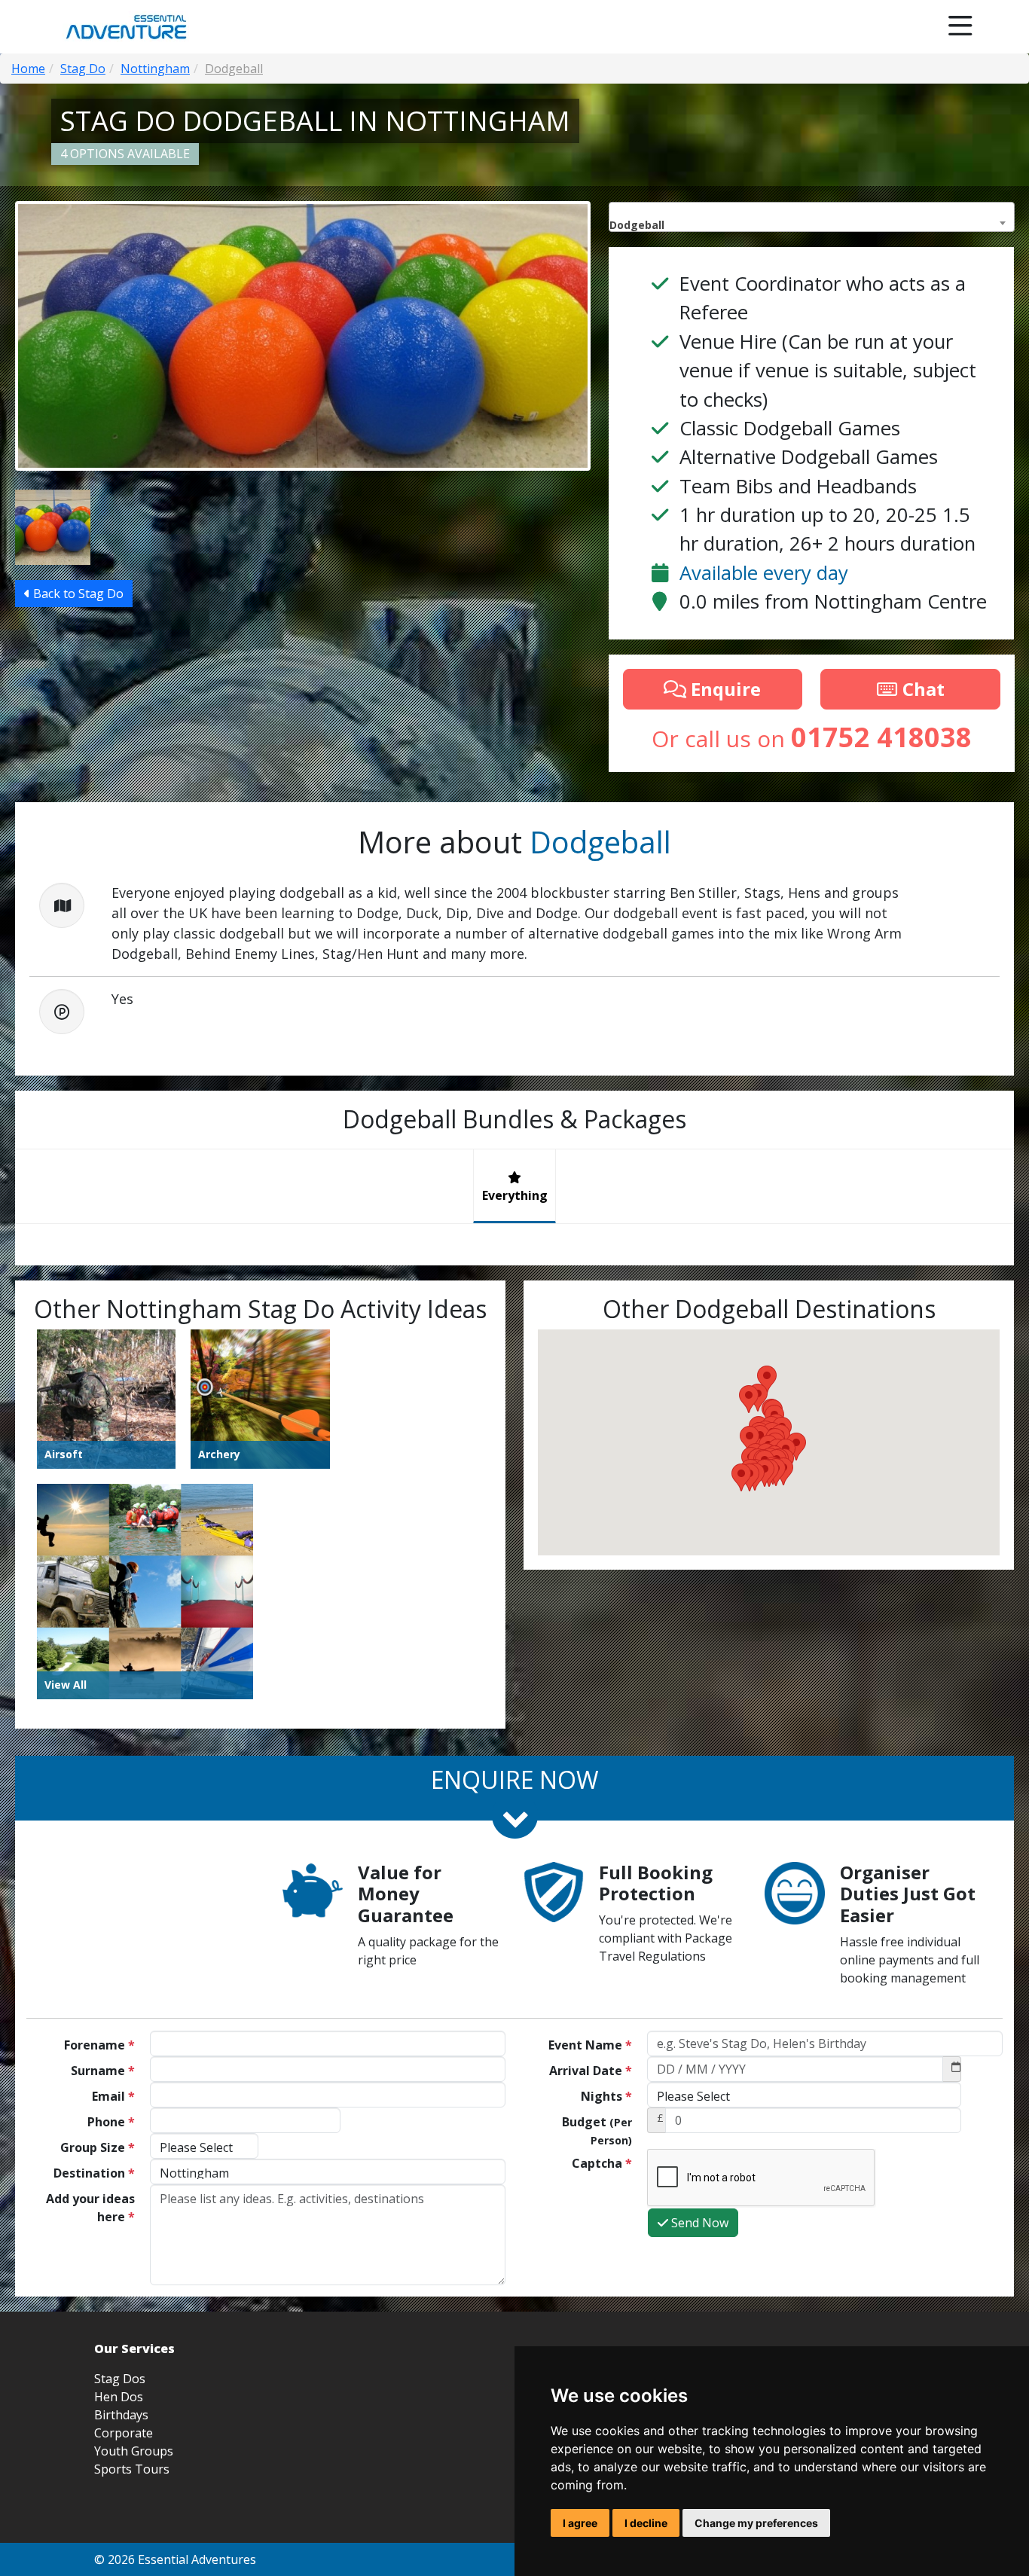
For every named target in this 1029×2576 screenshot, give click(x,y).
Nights (606, 2096)
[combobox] (812, 217)
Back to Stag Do (77, 594)
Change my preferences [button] (756, 2523)
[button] (741, 1477)
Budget (597, 2130)
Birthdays (121, 2415)
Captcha (602, 2163)
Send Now (698, 2223)
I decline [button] (646, 2523)
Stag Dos (120, 2379)
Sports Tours (132, 2469)
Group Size (98, 2147)
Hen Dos (119, 2397)
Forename (99, 2045)
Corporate (124, 2433)
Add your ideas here (90, 2208)
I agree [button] (580, 2523)
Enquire (724, 689)
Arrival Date (591, 2071)
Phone (111, 2122)
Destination (94, 2173)
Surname (103, 2071)
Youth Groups (134, 2451)
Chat (921, 689)
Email (113, 2096)
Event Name (590, 2045)
